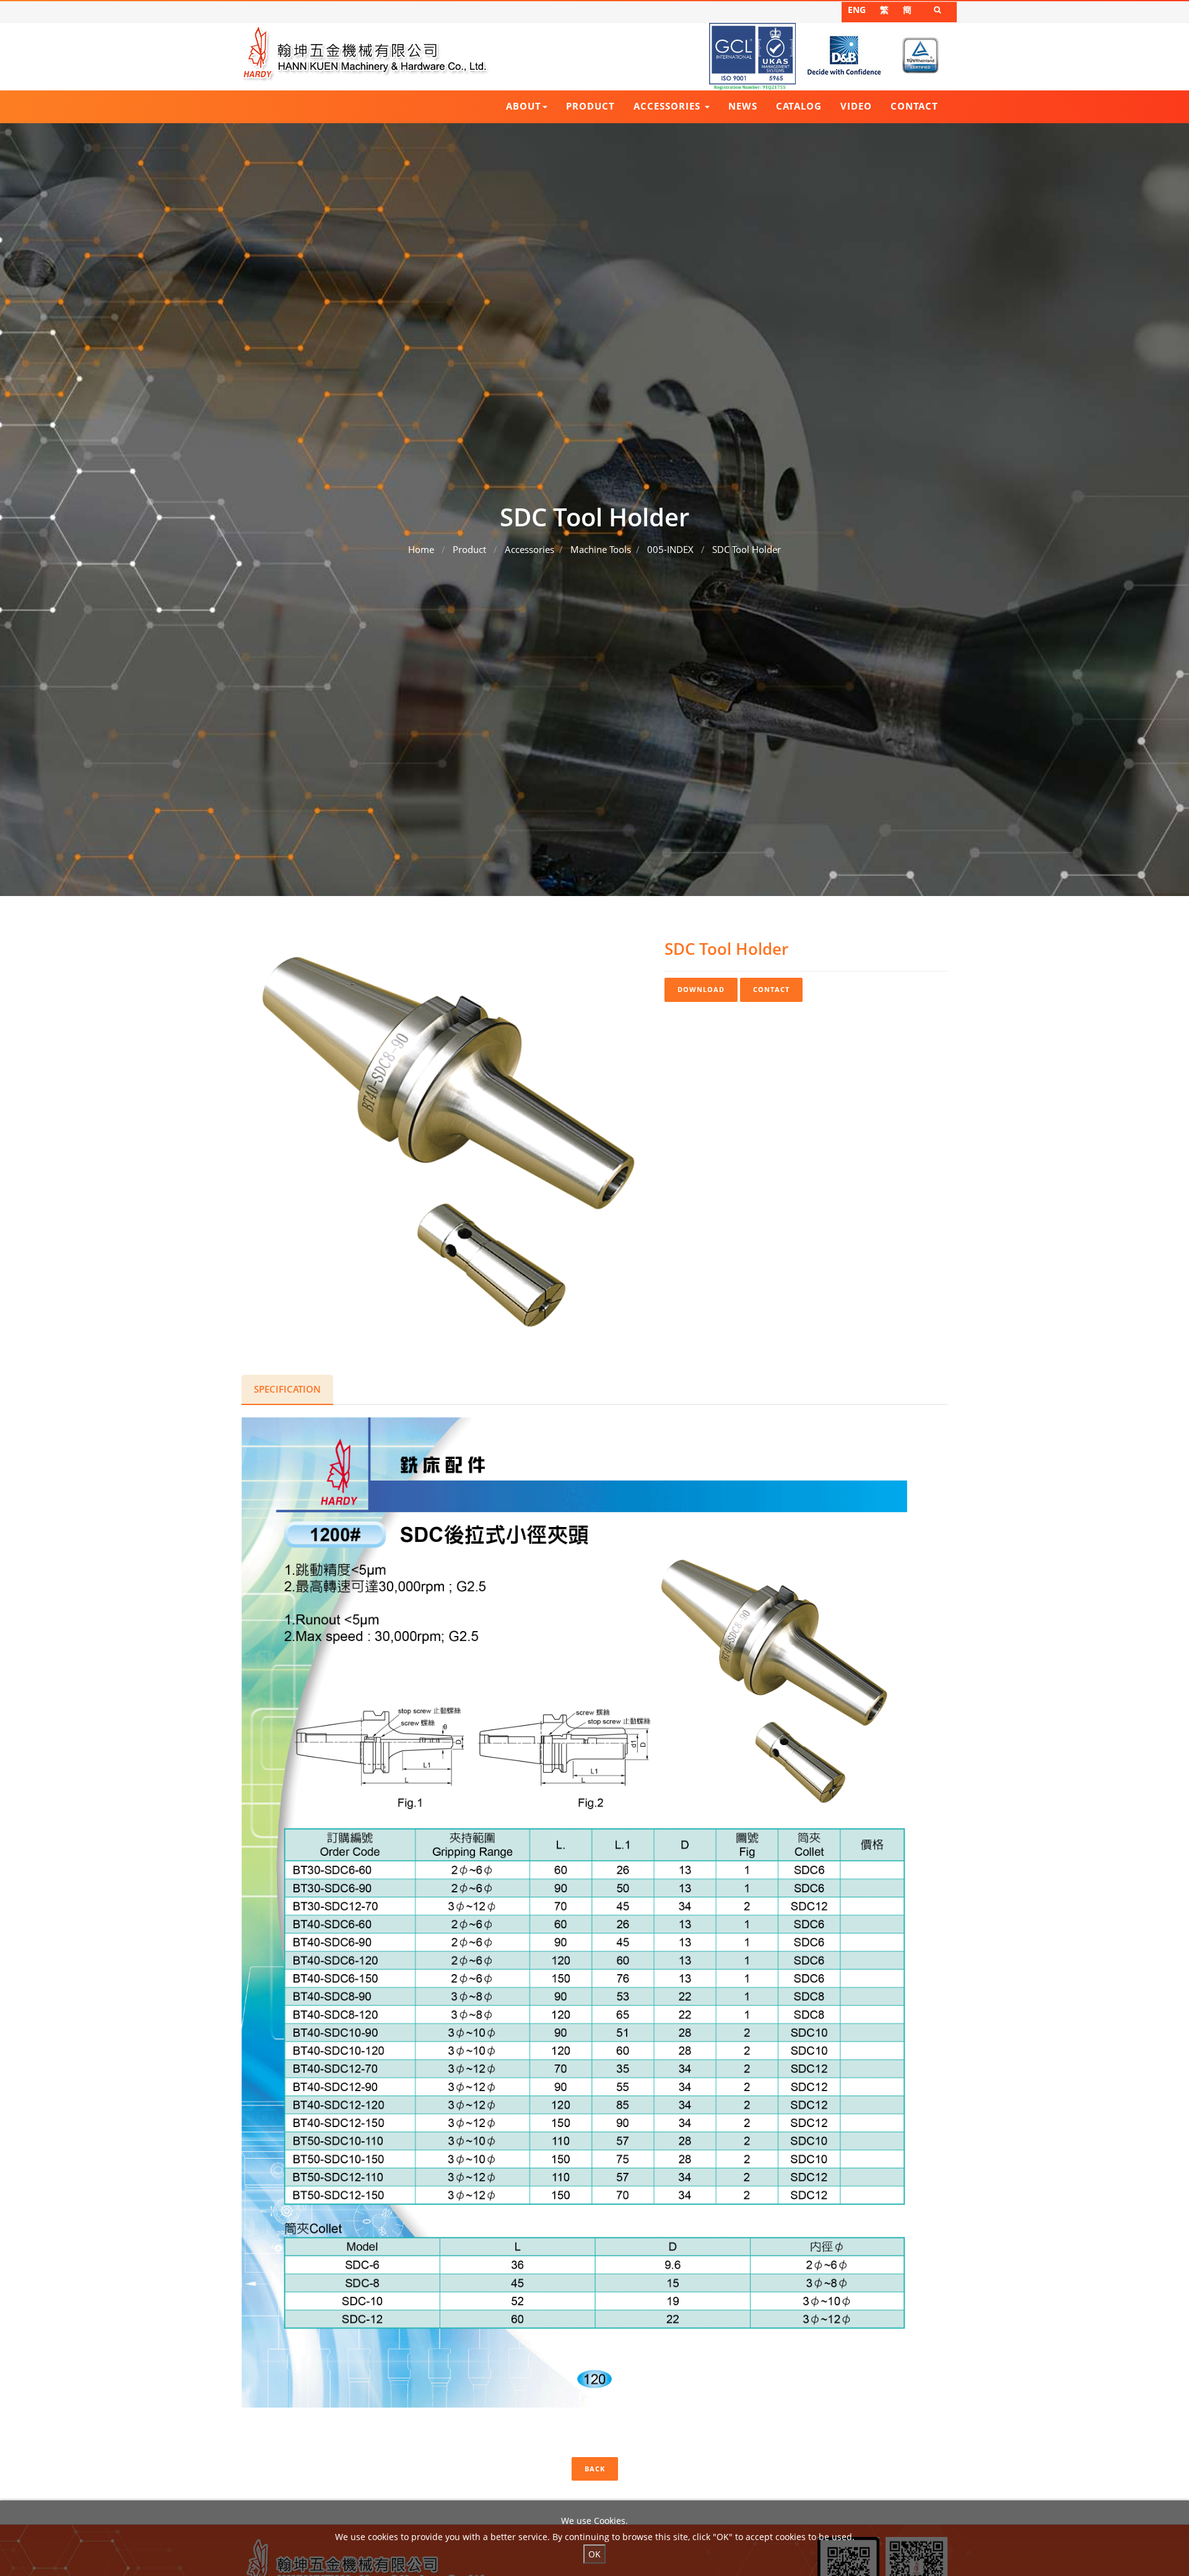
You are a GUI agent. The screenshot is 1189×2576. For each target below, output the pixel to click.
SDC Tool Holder (747, 549)
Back (595, 2469)
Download (701, 989)
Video (856, 106)
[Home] (365, 53)
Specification (287, 1389)
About (524, 106)
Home (421, 549)
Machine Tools (601, 549)
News (743, 106)
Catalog (799, 106)
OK (594, 2554)
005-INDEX (670, 549)
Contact (914, 106)
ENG (857, 10)
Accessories (669, 106)
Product (590, 106)
